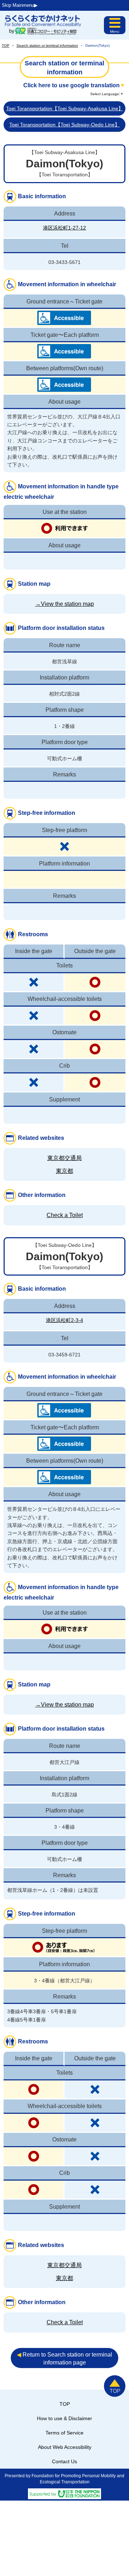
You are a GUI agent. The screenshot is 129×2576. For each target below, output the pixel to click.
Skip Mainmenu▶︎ (20, 5)
